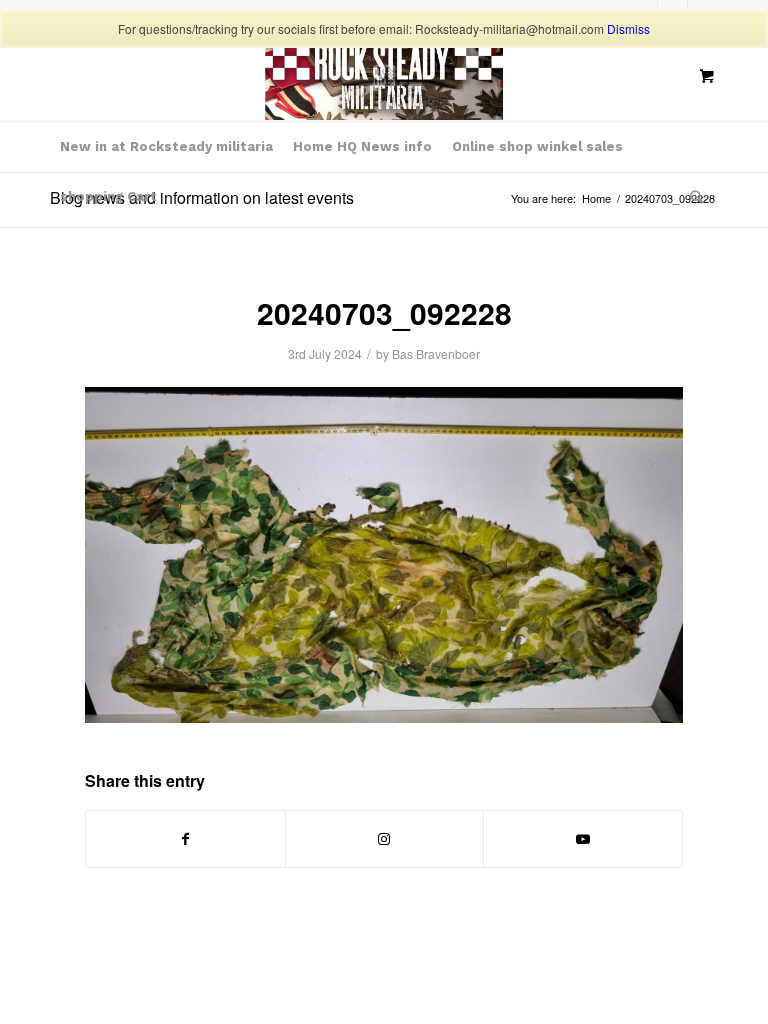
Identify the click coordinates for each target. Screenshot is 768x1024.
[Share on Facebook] (185, 839)
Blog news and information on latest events (202, 197)
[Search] (691, 197)
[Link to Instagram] (385, 839)
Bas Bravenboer (436, 353)
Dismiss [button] (628, 28)
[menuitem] (166, 147)
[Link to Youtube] (583, 839)
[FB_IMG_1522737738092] (384, 76)
